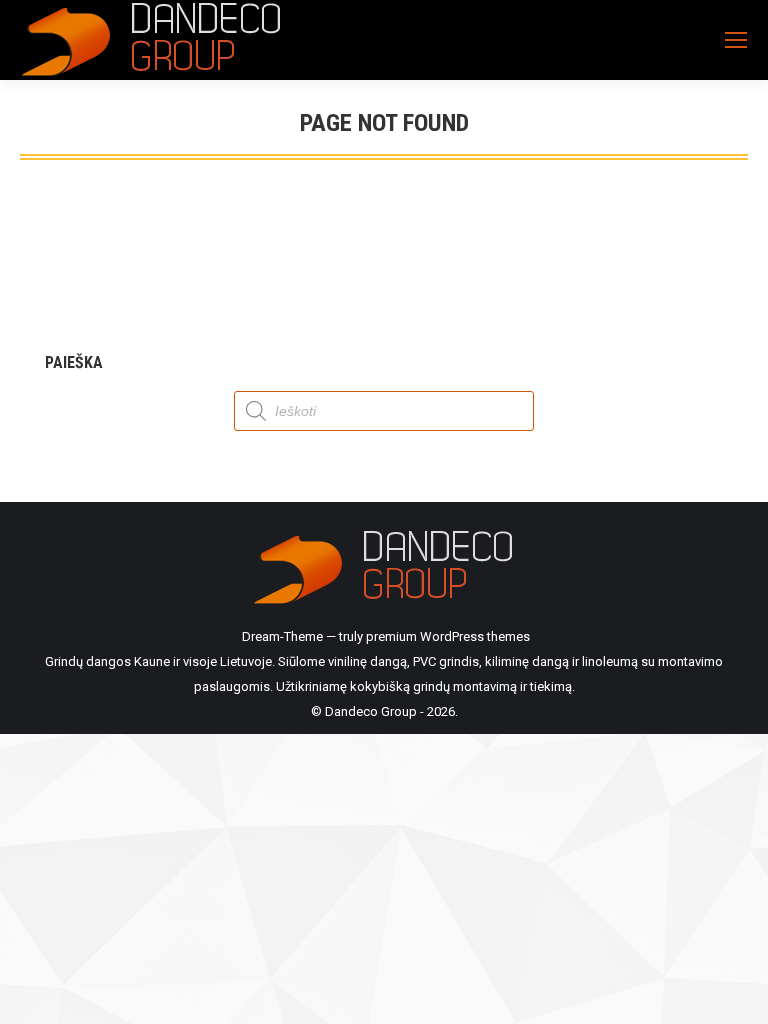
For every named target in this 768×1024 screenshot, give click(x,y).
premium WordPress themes (448, 636)
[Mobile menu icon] (736, 40)
